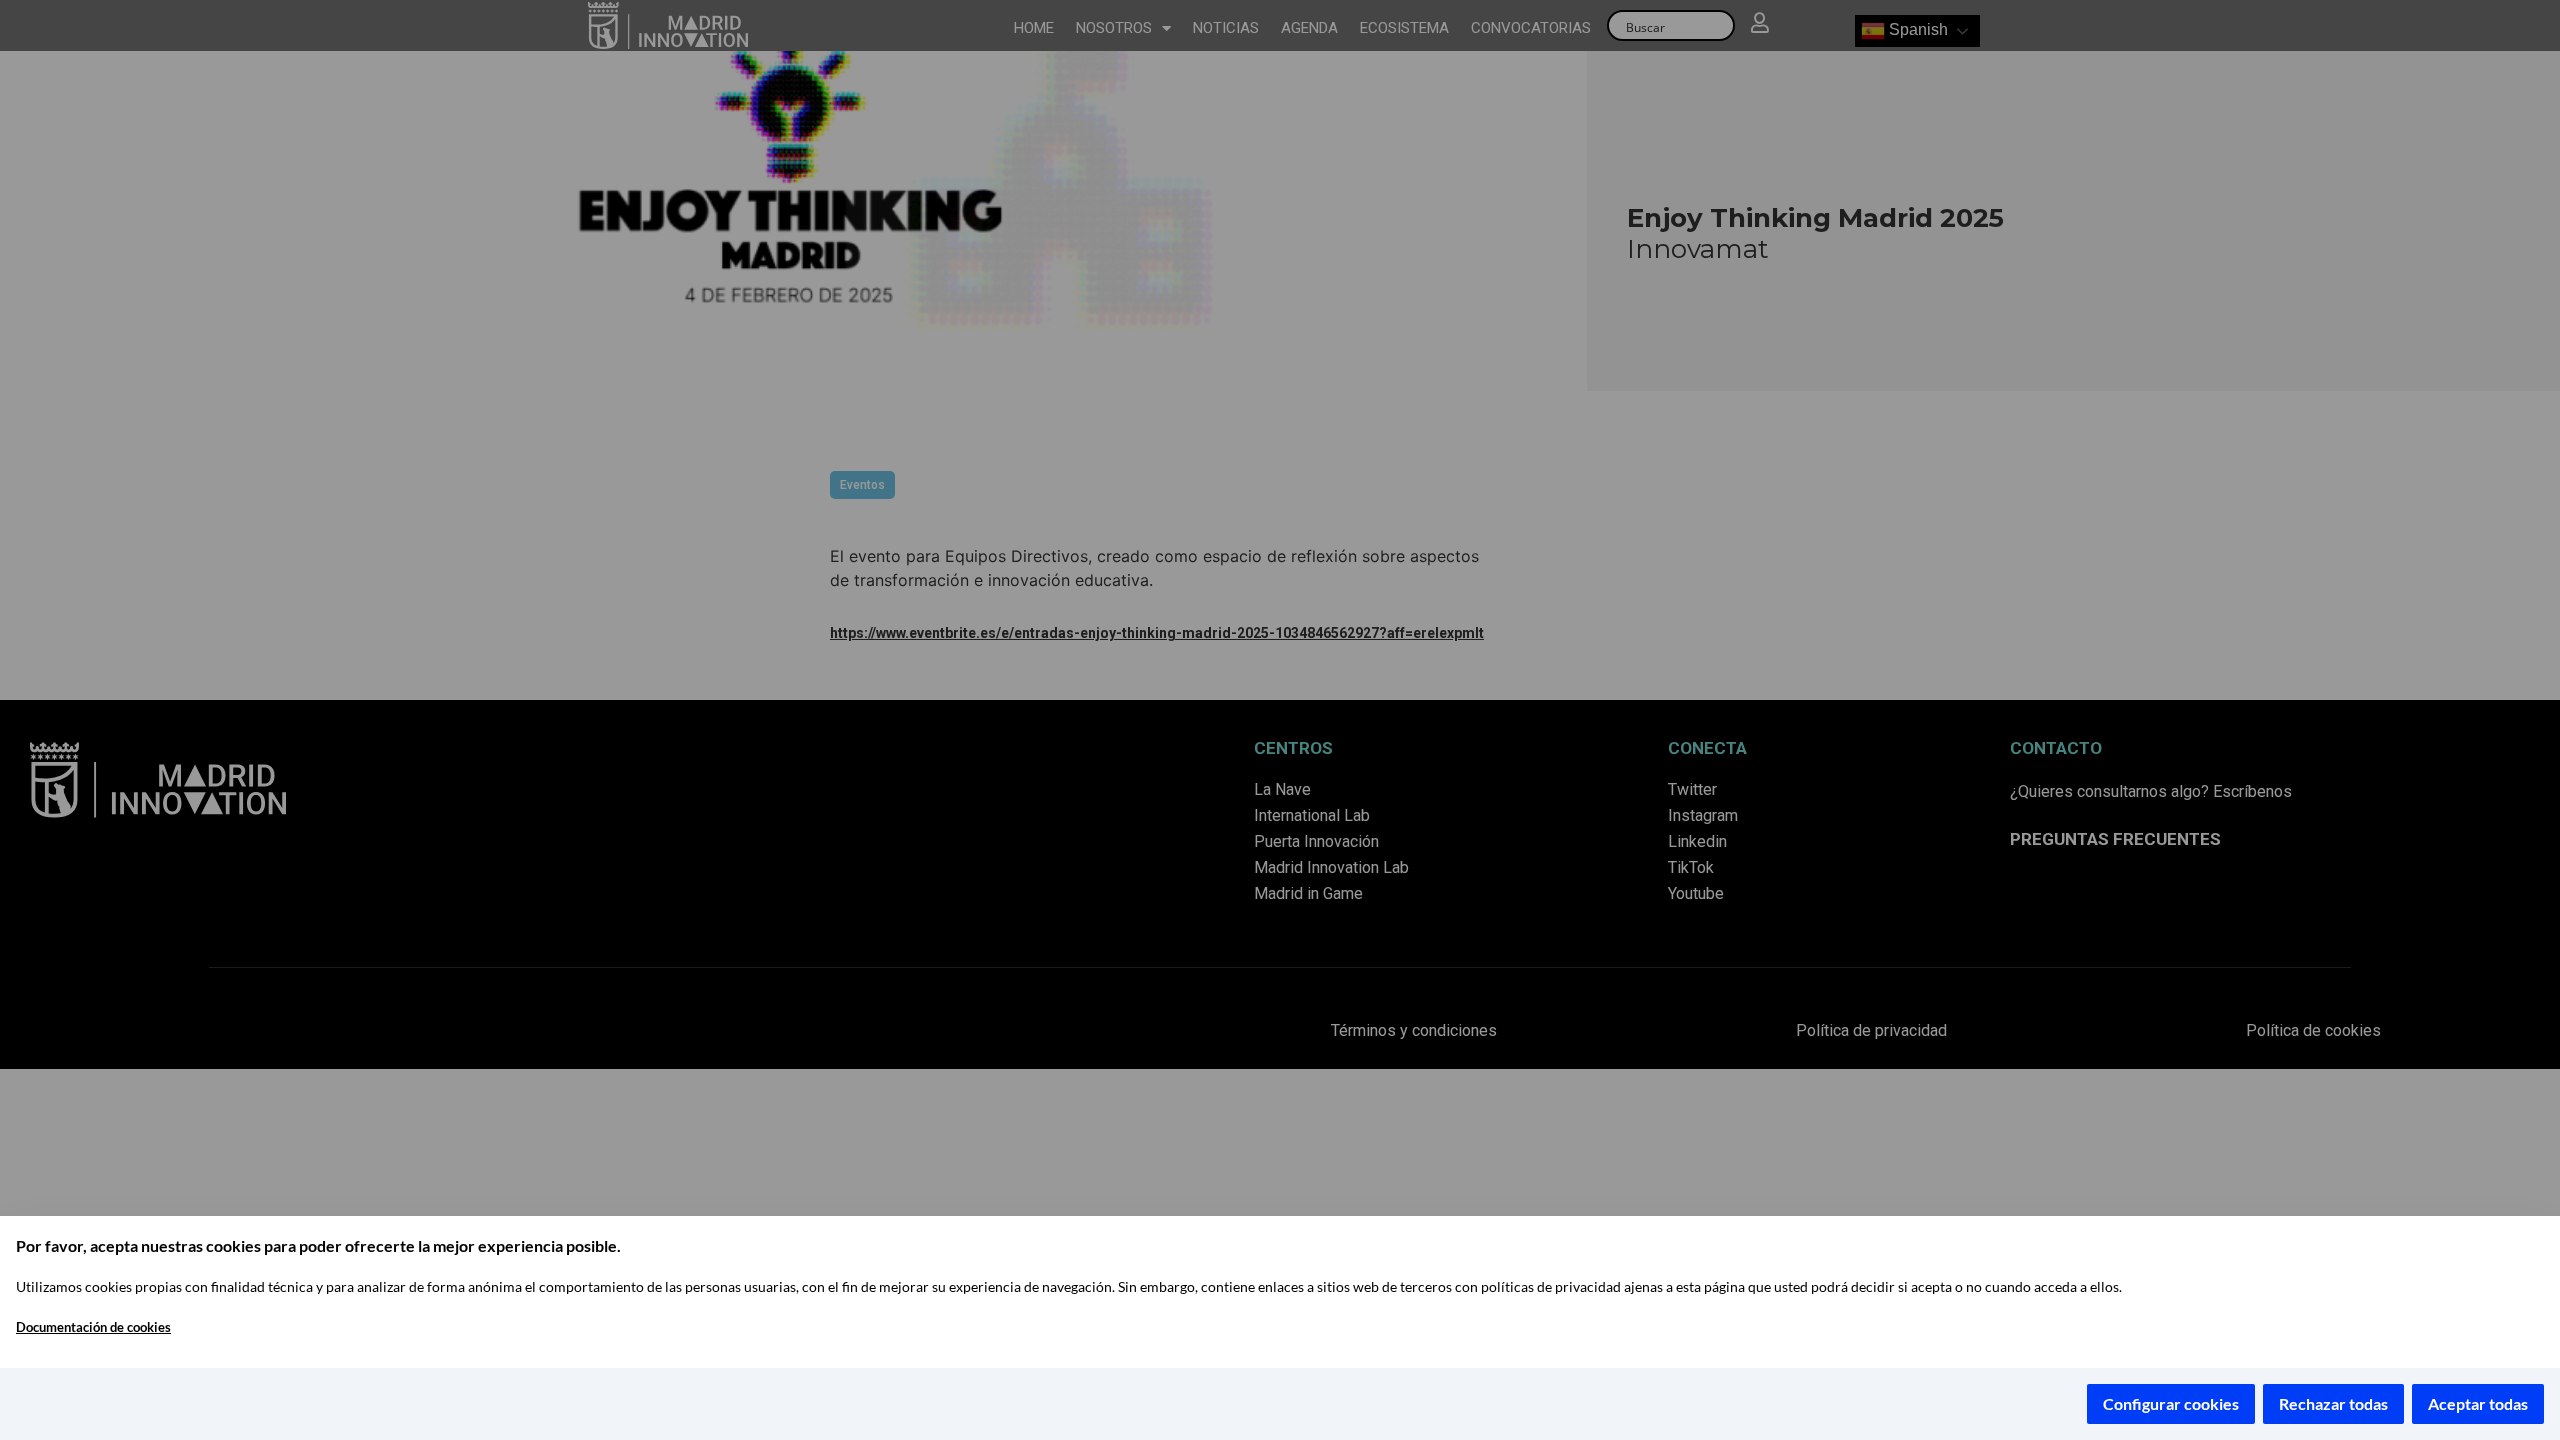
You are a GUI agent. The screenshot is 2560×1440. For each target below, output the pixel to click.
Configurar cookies (2171, 1403)
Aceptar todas (2478, 1403)
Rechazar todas (2333, 1403)
